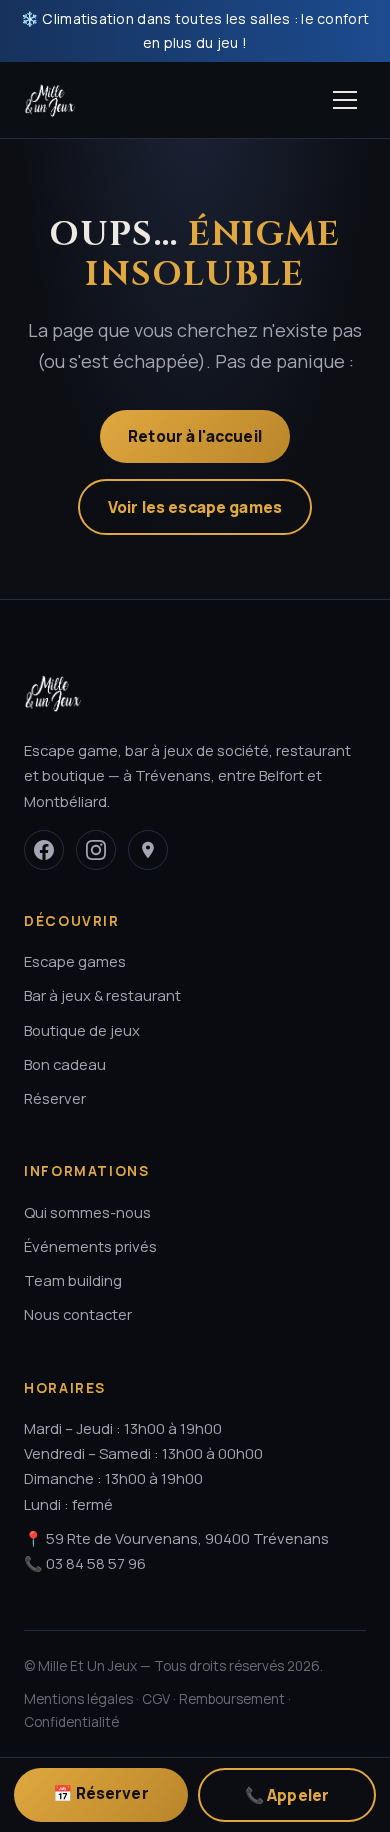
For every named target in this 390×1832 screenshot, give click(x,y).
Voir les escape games (195, 507)
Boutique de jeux (82, 1030)
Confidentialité (71, 1722)
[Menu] (345, 100)
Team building (73, 1280)
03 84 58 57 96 (96, 1563)
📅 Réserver (101, 1793)
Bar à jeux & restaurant (102, 995)
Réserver (55, 1098)
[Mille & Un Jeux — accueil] (50, 100)
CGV (156, 1699)
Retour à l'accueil (195, 436)
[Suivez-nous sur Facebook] (44, 850)
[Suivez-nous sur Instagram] (96, 850)
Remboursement (232, 1699)
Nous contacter (78, 1314)
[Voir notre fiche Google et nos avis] (148, 850)
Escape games (75, 961)
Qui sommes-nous (87, 1212)
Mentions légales (78, 1699)
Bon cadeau (65, 1064)
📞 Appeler (287, 1795)
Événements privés (90, 1246)
